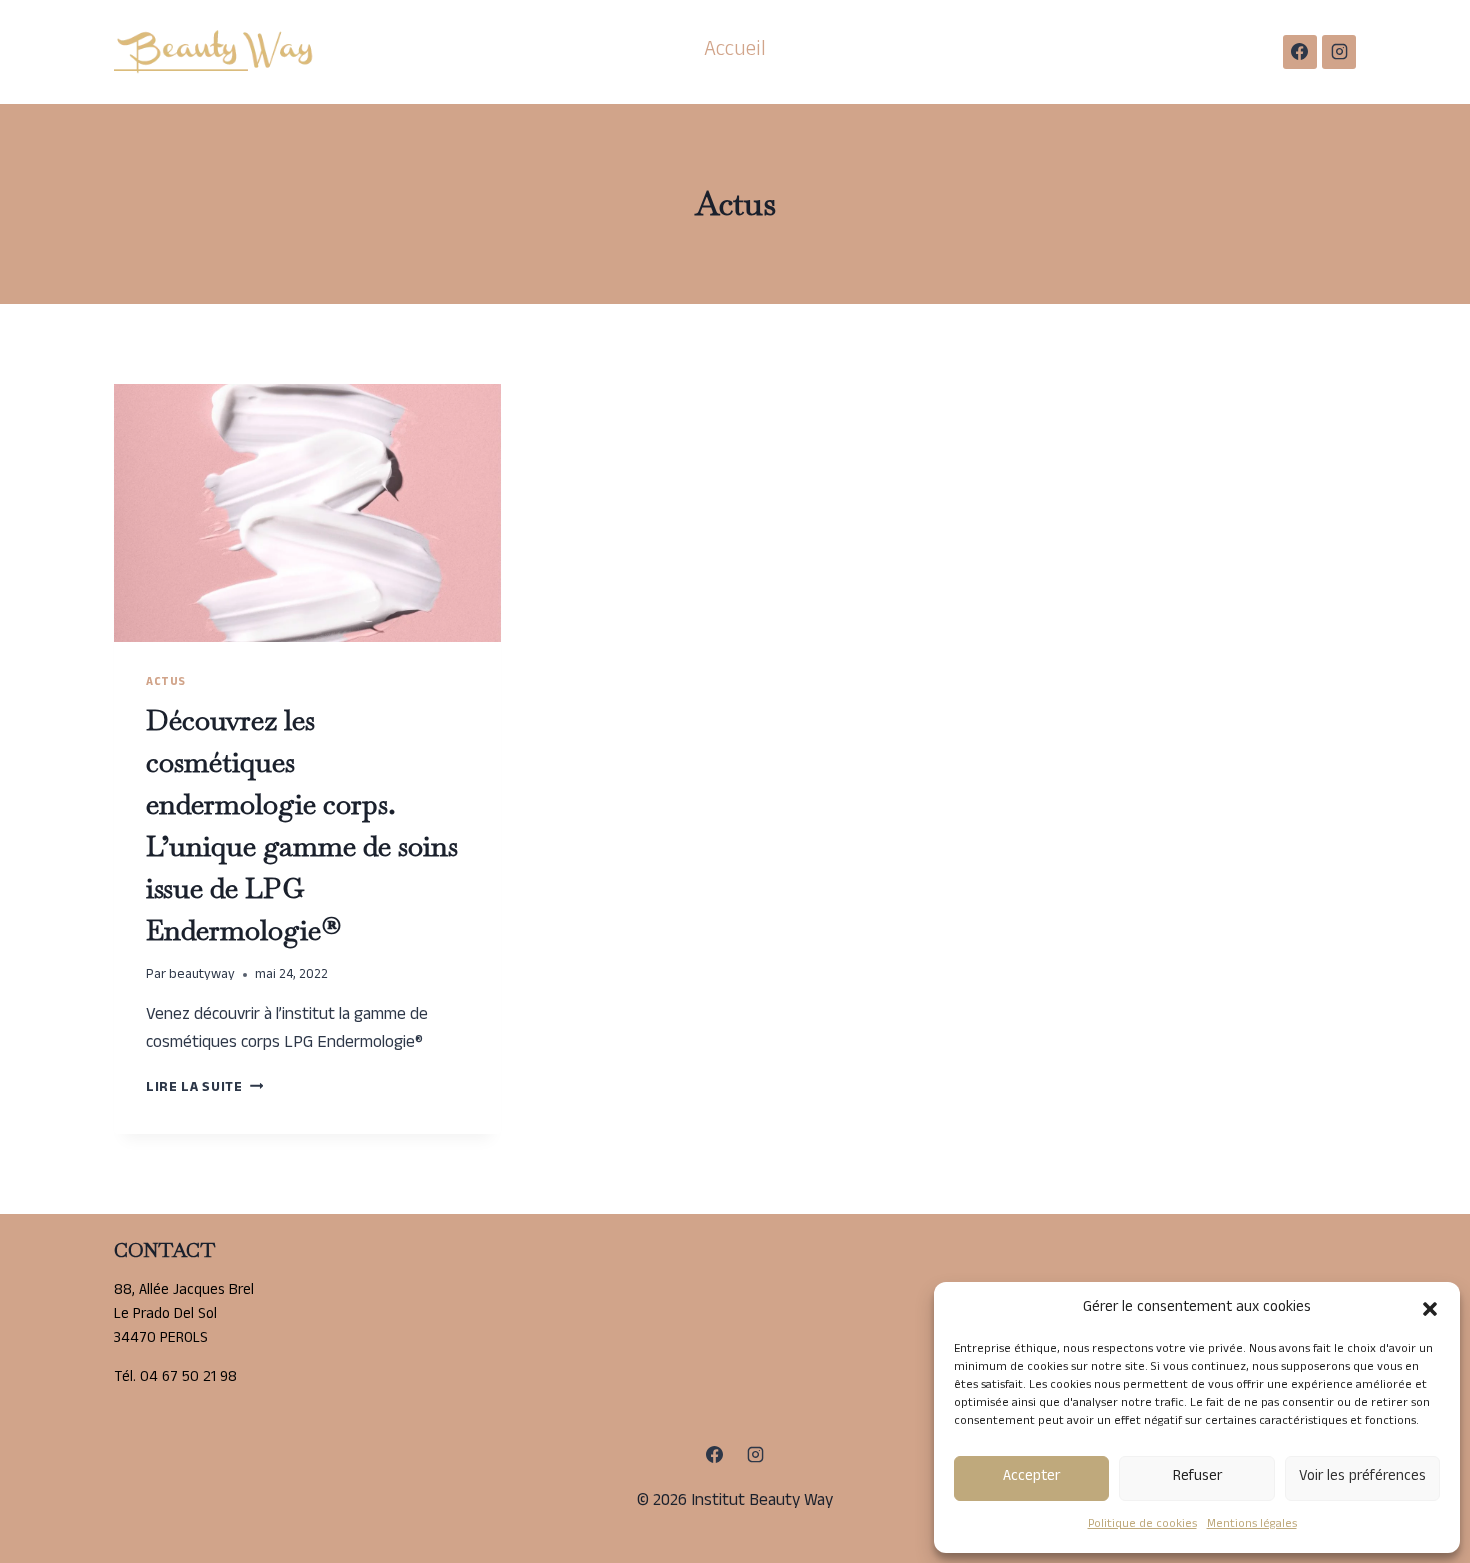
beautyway (202, 975)
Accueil (735, 51)
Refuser (1197, 1477)
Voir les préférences (1362, 1477)
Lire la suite (204, 1088)
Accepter (1031, 1477)
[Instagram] (1339, 52)
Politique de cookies (1142, 1525)
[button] (1430, 1309)
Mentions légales (1252, 1525)
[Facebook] (1300, 52)
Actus (166, 683)
